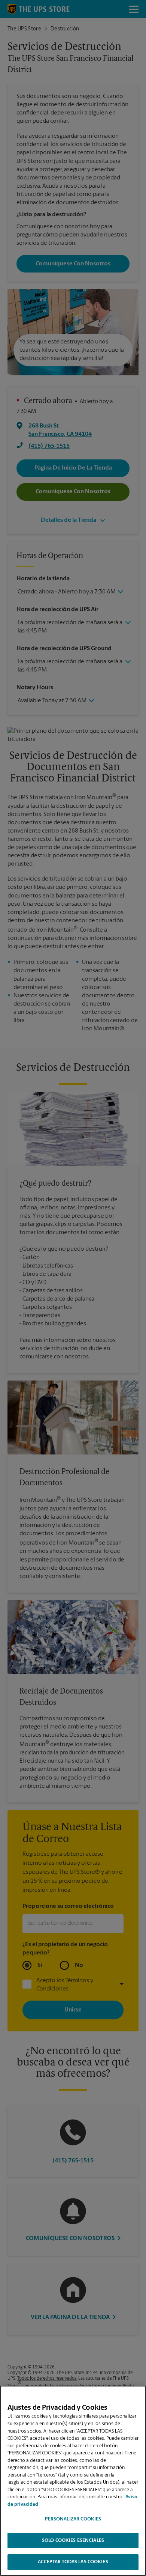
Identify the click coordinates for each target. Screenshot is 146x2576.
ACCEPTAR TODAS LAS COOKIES (73, 2562)
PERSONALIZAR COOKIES (73, 2519)
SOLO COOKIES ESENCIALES (73, 2541)
